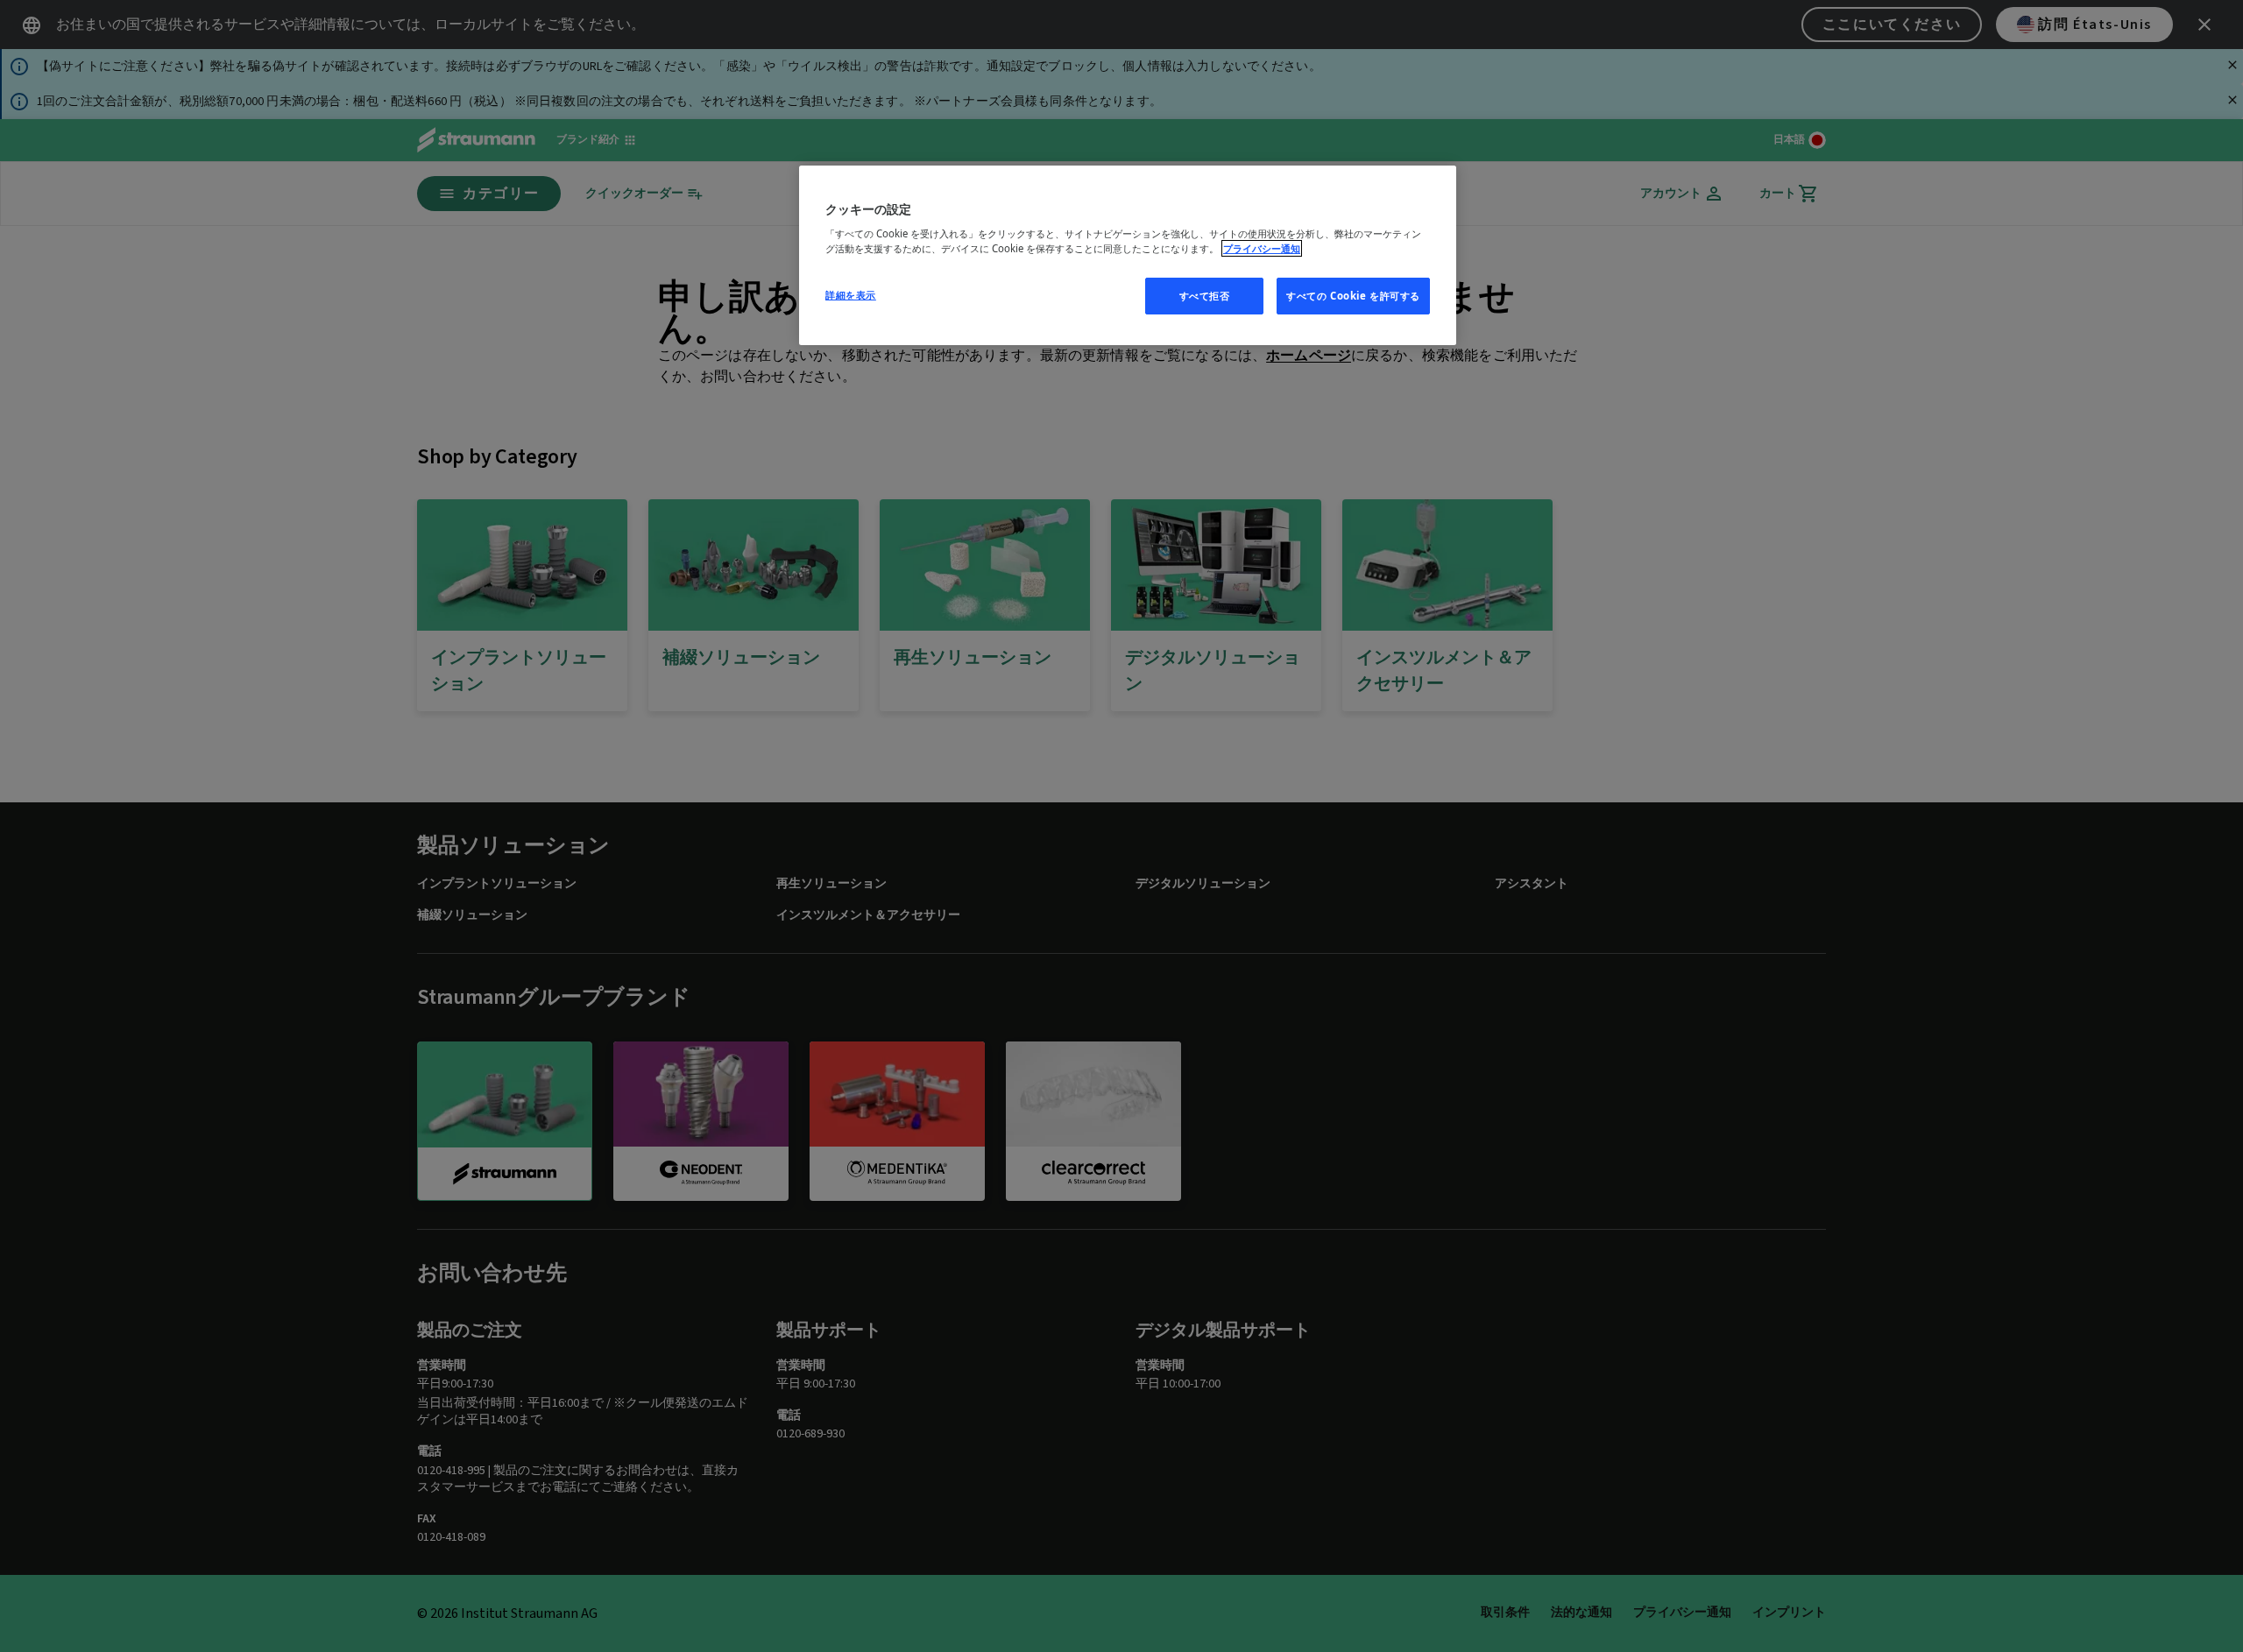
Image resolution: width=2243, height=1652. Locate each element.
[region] (1128, 256)
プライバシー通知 (1262, 248)
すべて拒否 (1205, 296)
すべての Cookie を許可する (1353, 296)
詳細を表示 (851, 295)
